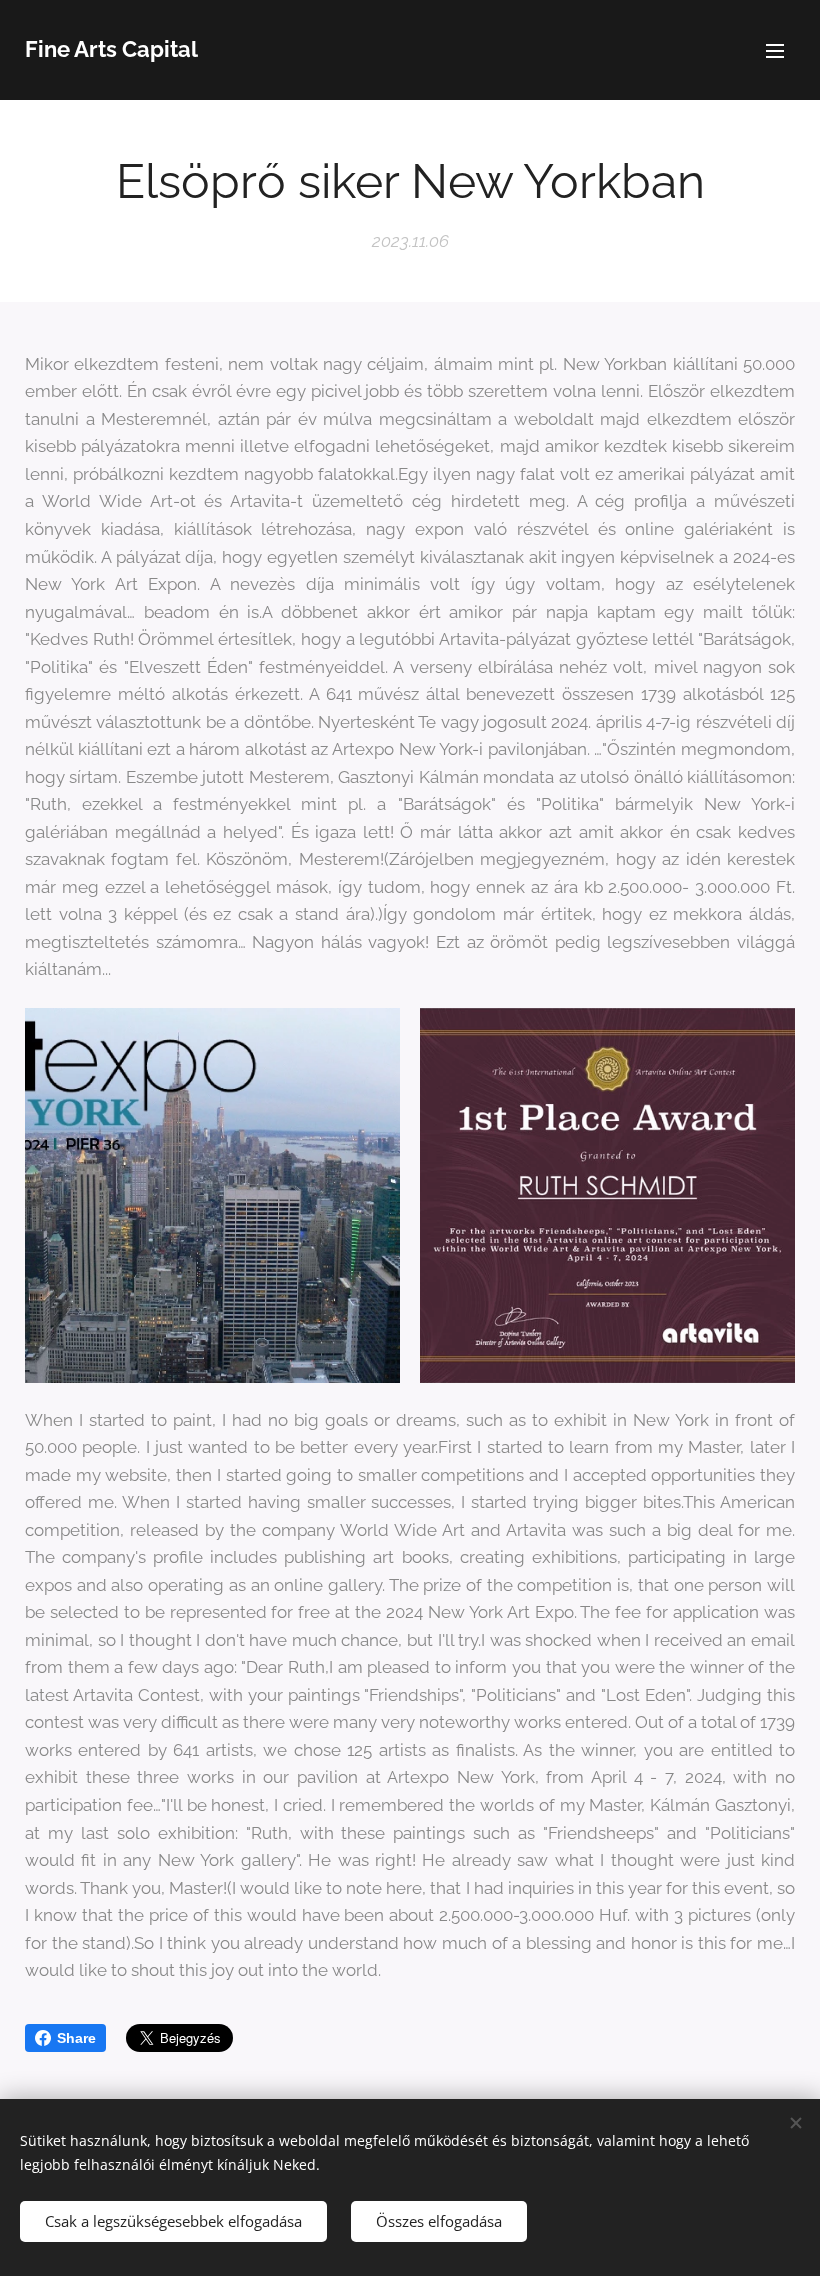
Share (76, 2038)
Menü (775, 50)
